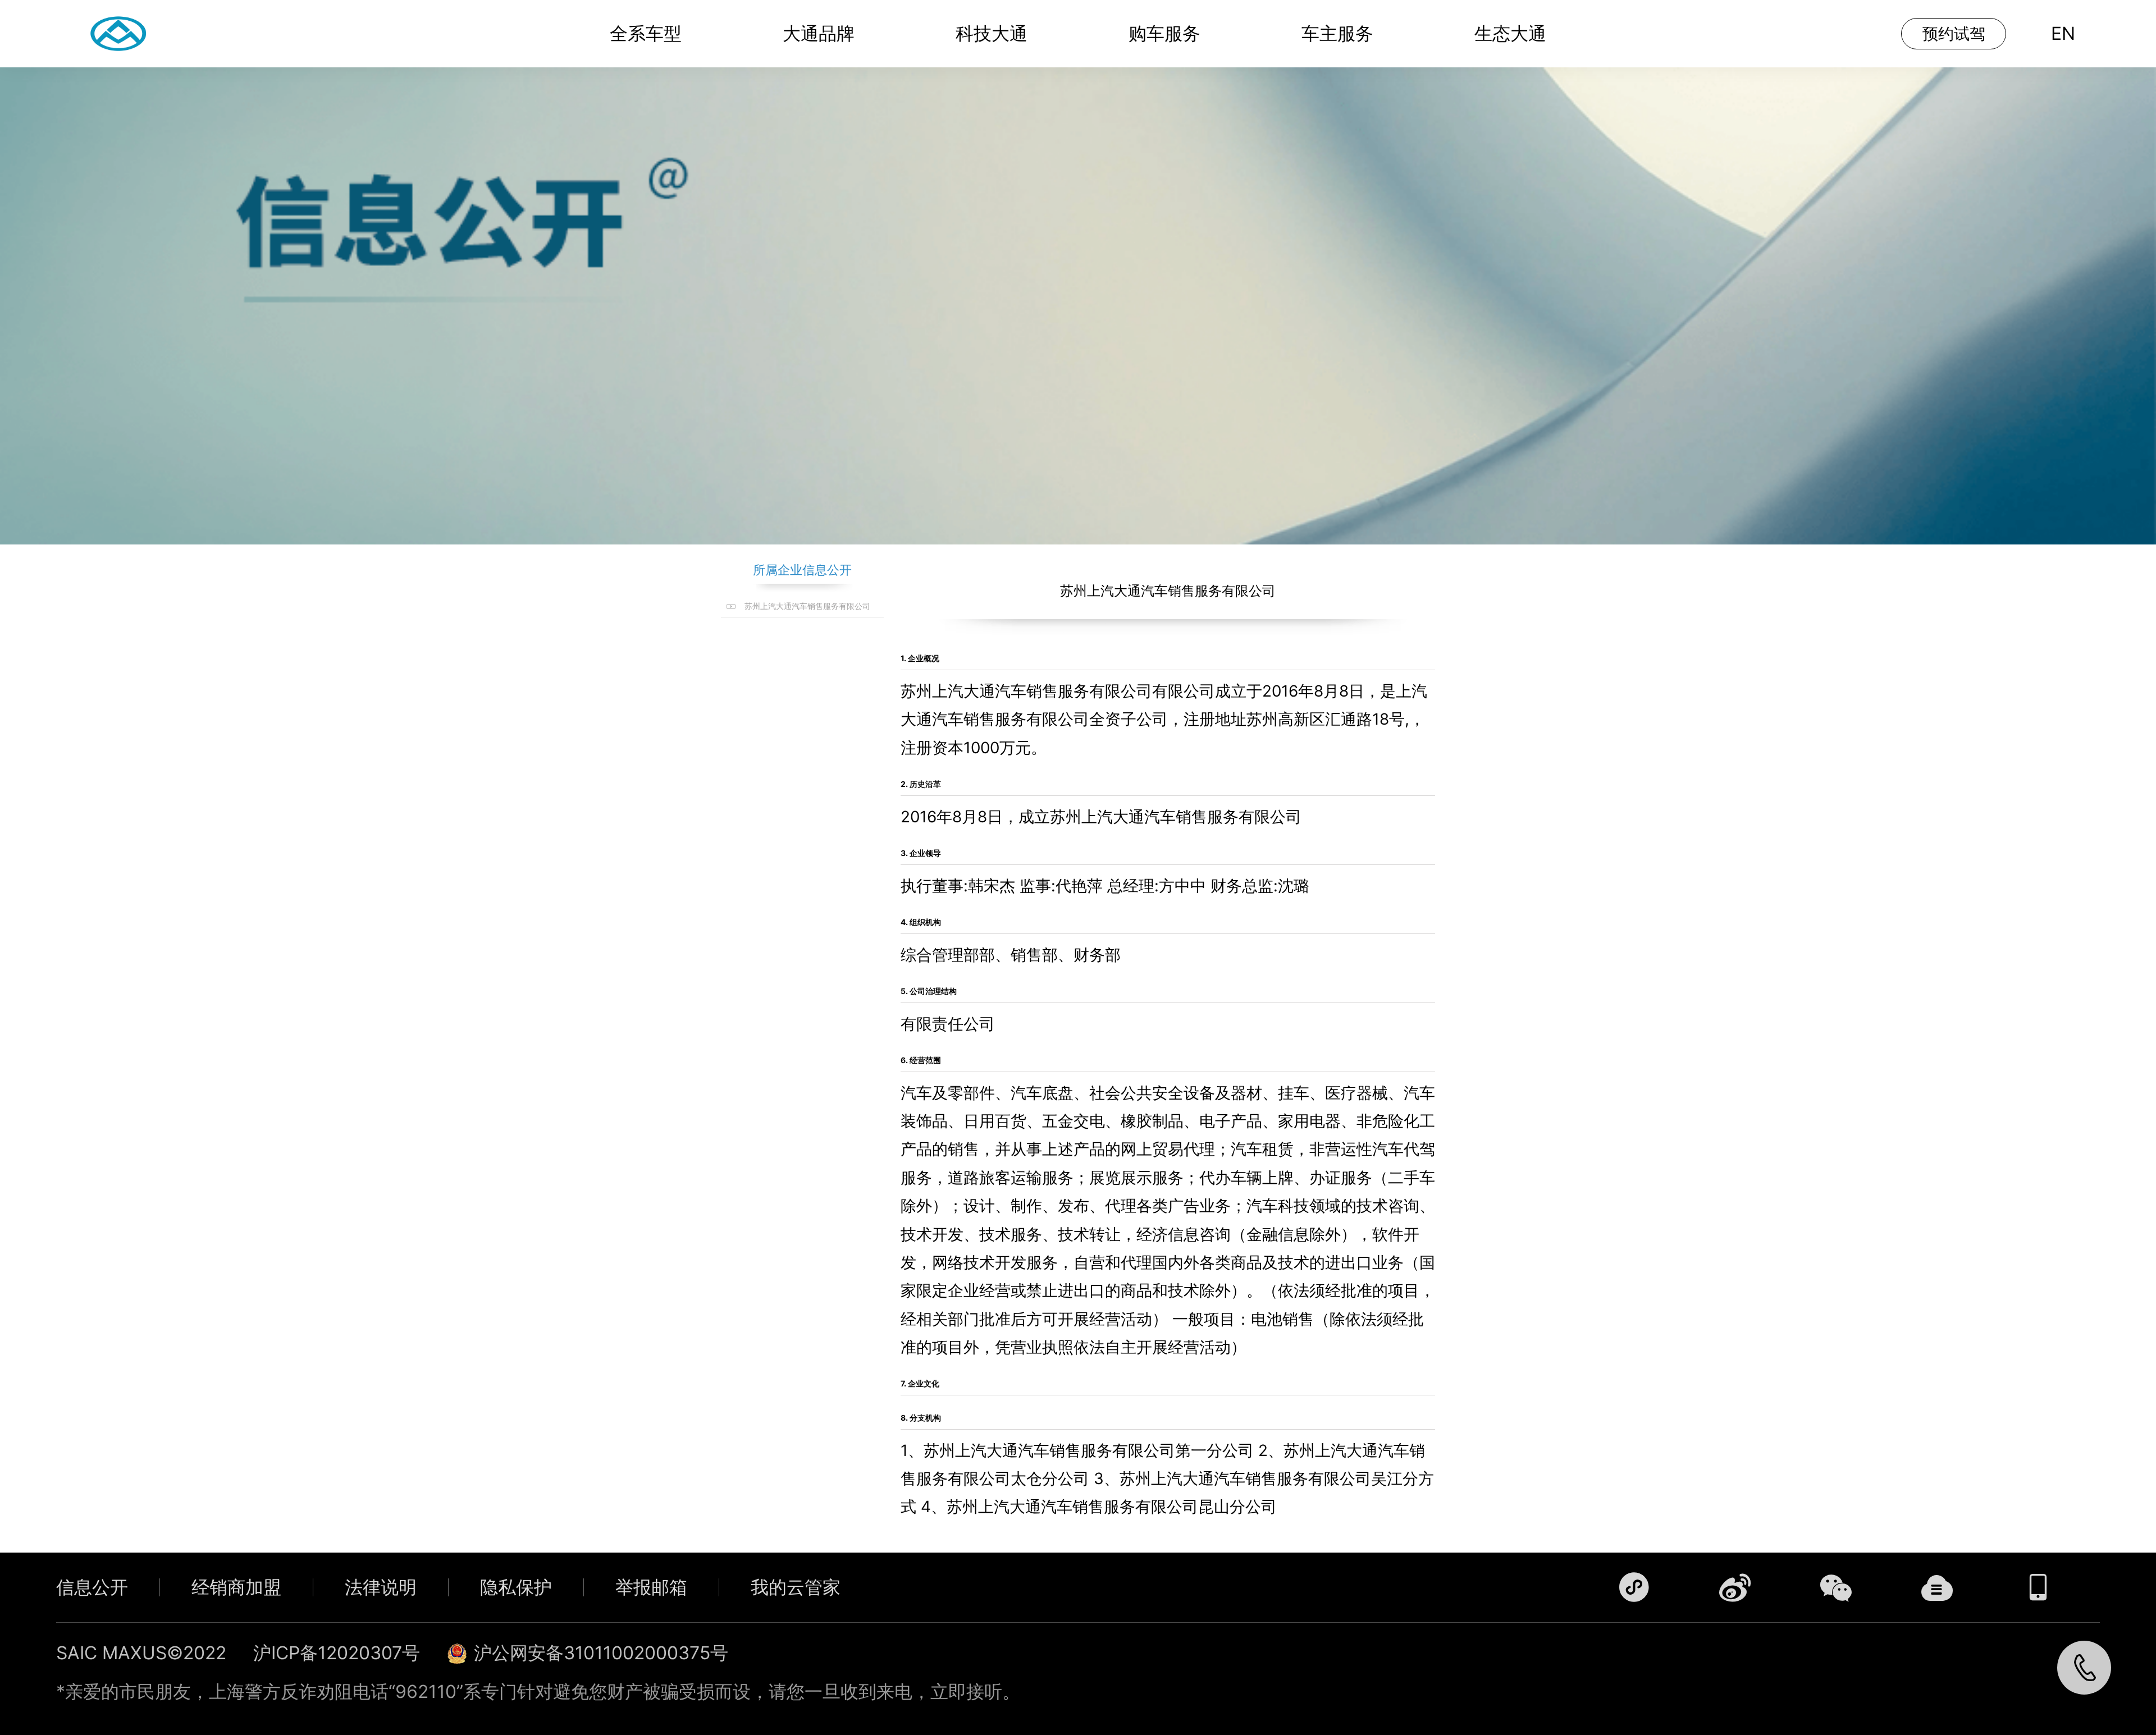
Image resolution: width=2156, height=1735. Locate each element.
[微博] (1735, 1587)
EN (2063, 33)
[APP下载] (2038, 1587)
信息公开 (92, 1587)
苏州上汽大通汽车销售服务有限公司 (807, 606)
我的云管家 (796, 1587)
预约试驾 (1954, 34)
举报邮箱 (651, 1587)
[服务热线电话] (2084, 1668)
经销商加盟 (236, 1587)
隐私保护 (516, 1587)
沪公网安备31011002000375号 (601, 1653)
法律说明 (381, 1587)
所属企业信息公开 (802, 570)
